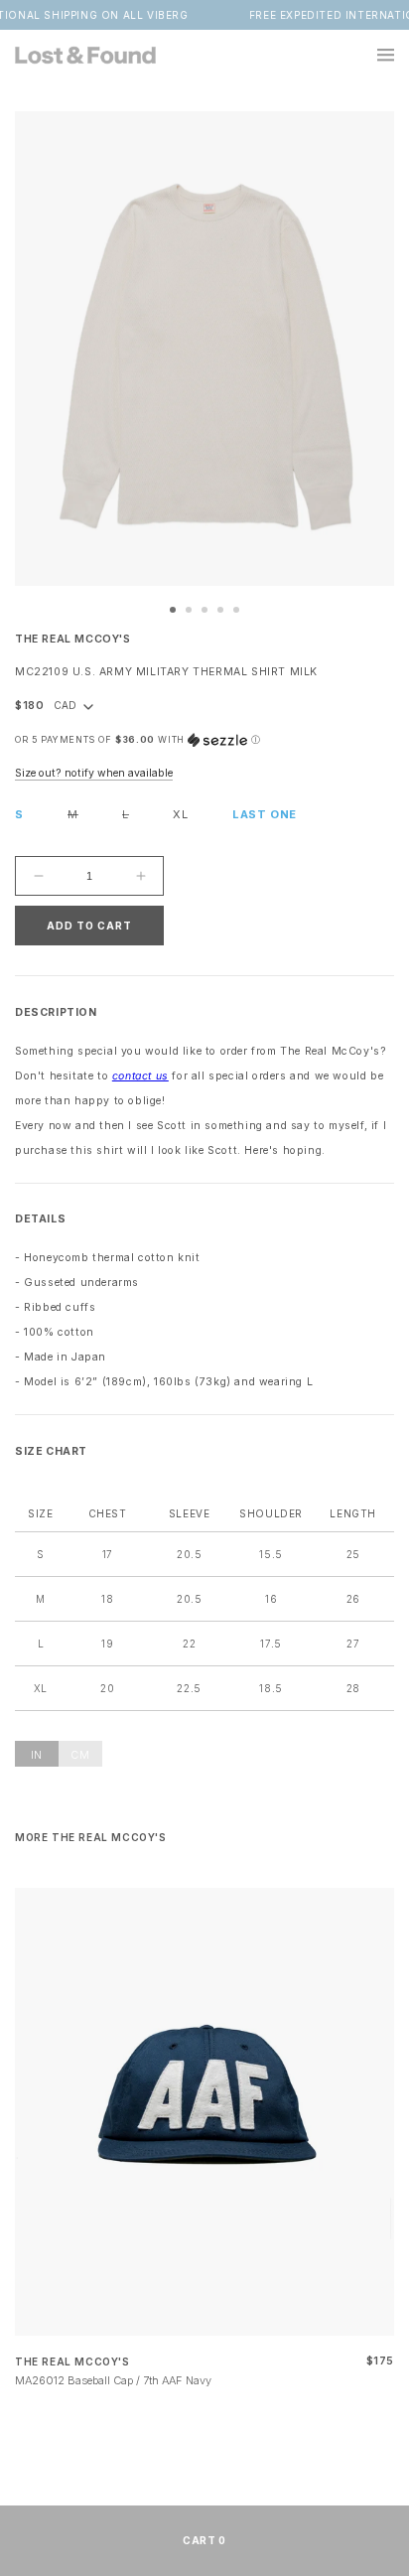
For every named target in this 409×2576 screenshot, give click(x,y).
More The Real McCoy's (91, 1837)
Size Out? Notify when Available (94, 773)
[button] (374, 55)
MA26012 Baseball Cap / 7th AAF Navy (113, 2380)
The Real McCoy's (73, 639)
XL (181, 814)
